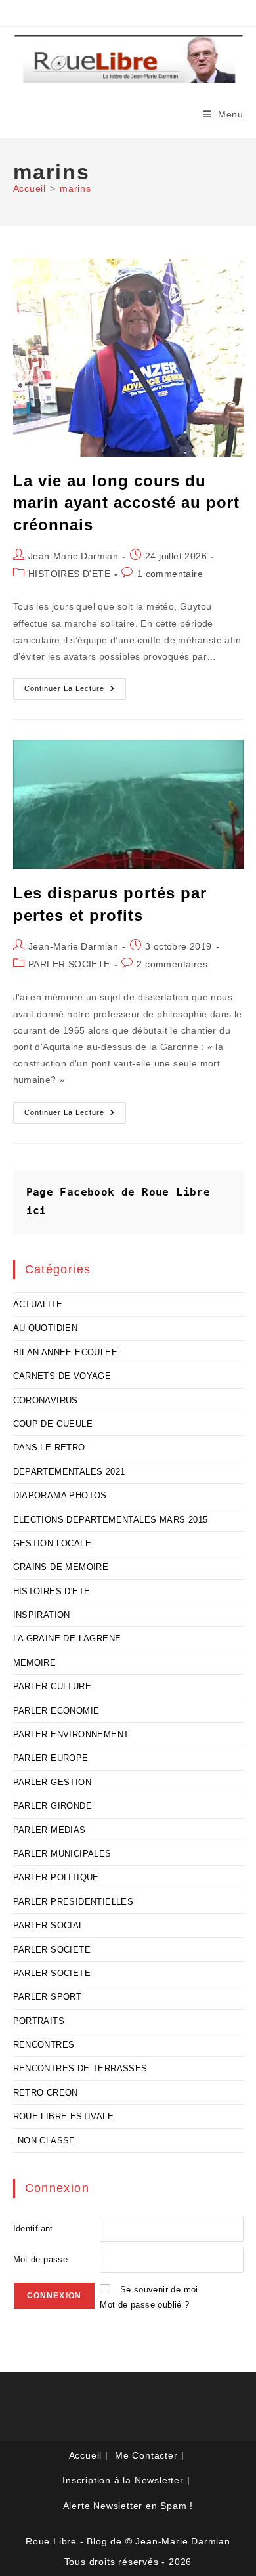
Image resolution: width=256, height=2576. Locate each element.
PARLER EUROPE (51, 1758)
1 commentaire (170, 574)
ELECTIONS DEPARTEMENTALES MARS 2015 (111, 1520)
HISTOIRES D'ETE (69, 574)
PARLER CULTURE (53, 1686)
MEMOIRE (35, 1663)
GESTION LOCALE (53, 1543)
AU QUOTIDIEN (46, 1328)
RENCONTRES (44, 2045)
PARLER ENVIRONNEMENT (71, 1734)
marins (75, 188)
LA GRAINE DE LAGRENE (67, 1638)
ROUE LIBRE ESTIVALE (64, 2116)
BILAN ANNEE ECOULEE (66, 1352)
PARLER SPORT (48, 1997)
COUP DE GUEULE (53, 1424)
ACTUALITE (38, 1304)
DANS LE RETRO (49, 1447)
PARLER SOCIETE (69, 964)
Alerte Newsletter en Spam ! (128, 2506)
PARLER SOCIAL (49, 1925)
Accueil (86, 2455)
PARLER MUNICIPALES (62, 1854)
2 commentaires (172, 964)
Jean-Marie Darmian (73, 556)
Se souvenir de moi (159, 2290)
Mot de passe (41, 2259)
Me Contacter (146, 2455)
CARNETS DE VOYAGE (62, 1376)
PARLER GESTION (53, 1782)
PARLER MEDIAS (50, 1830)
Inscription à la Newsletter (123, 2480)
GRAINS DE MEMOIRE (61, 1567)
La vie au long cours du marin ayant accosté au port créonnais (126, 503)
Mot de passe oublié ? (144, 2305)
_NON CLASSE (44, 2141)
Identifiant (33, 2228)
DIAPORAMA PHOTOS (60, 1495)
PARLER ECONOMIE (56, 1711)
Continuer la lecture (75, 692)
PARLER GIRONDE (53, 1806)
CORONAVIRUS (46, 1400)
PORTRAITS (39, 2021)
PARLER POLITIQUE (56, 1877)
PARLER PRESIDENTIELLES (74, 1902)
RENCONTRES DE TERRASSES (80, 2068)
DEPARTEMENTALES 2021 (69, 1472)
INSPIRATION (42, 1615)
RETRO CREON (46, 2093)
